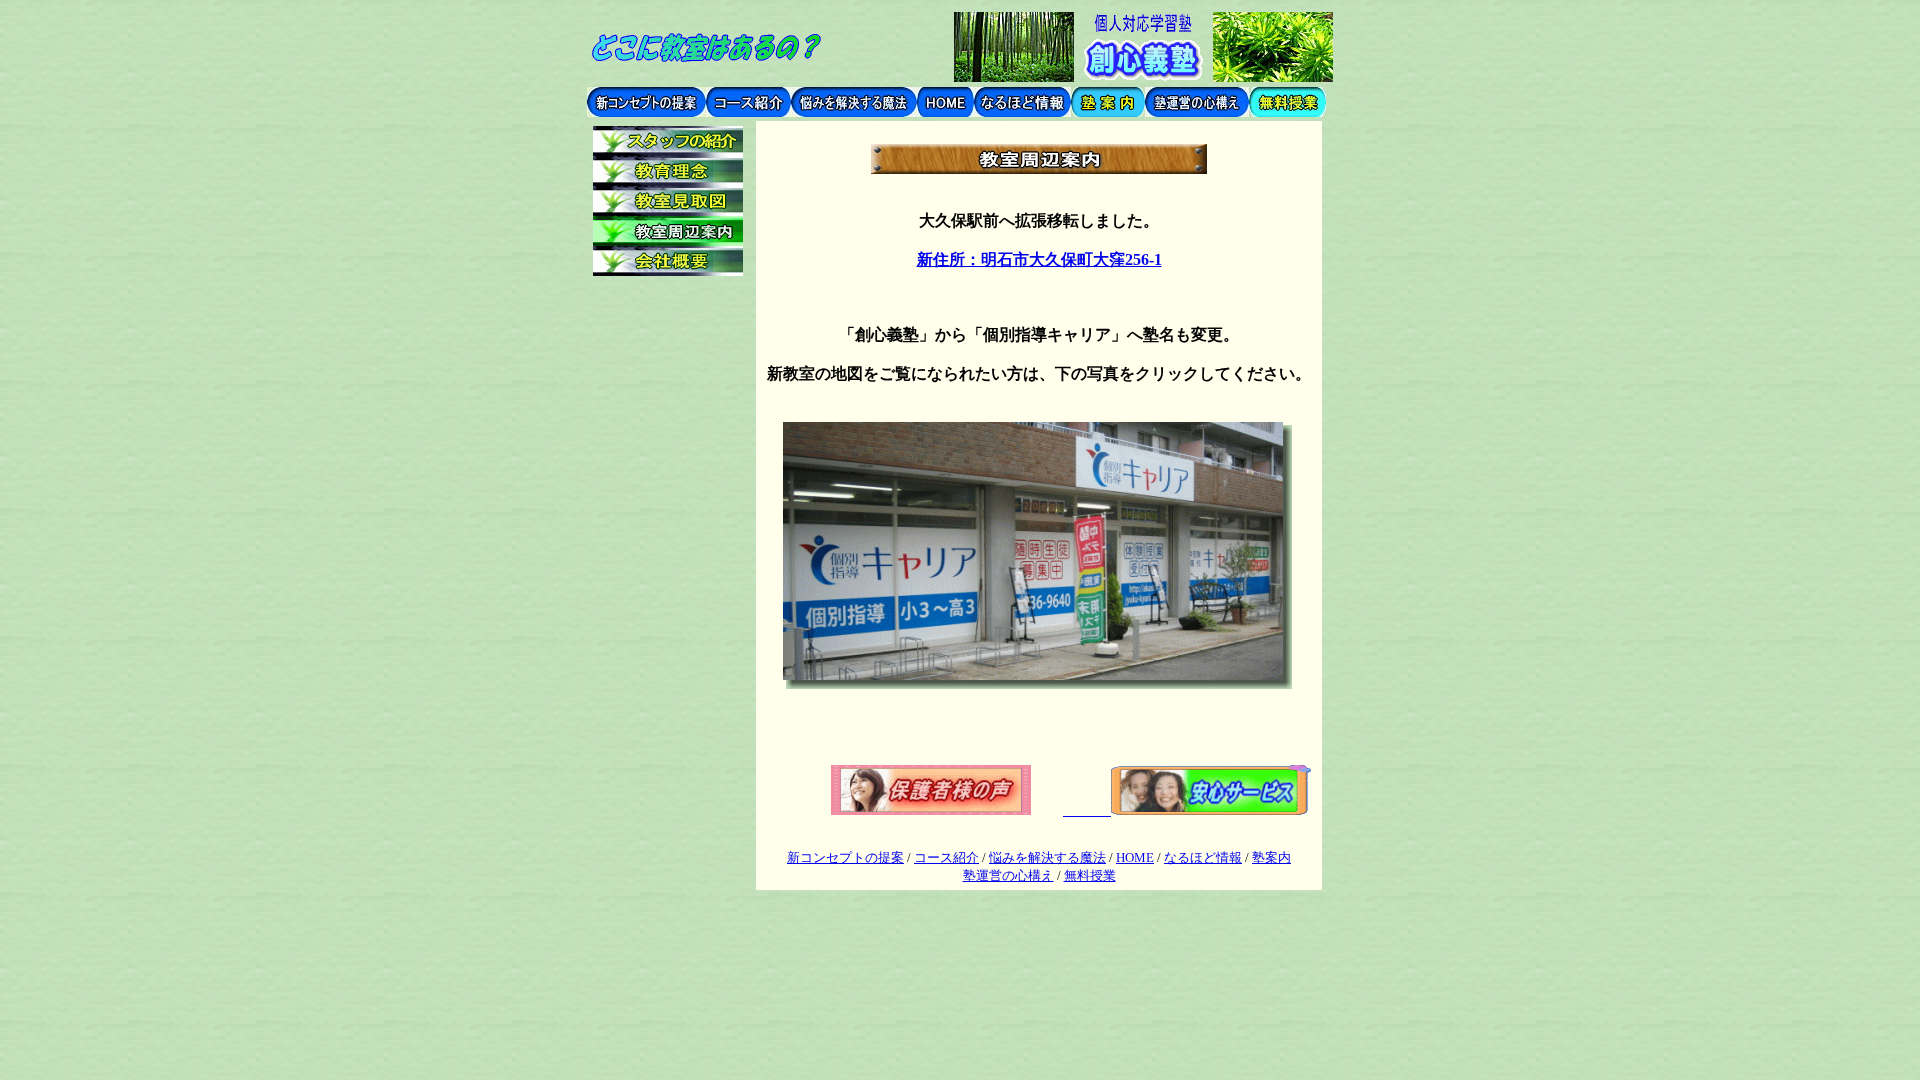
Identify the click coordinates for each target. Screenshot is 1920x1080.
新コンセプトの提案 (845, 857)
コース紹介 (946, 857)
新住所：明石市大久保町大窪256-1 (1039, 259)
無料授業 (1090, 875)
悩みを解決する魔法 (1047, 857)
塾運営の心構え (1008, 875)
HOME (1135, 857)
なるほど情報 (1203, 857)
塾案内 (1271, 857)
